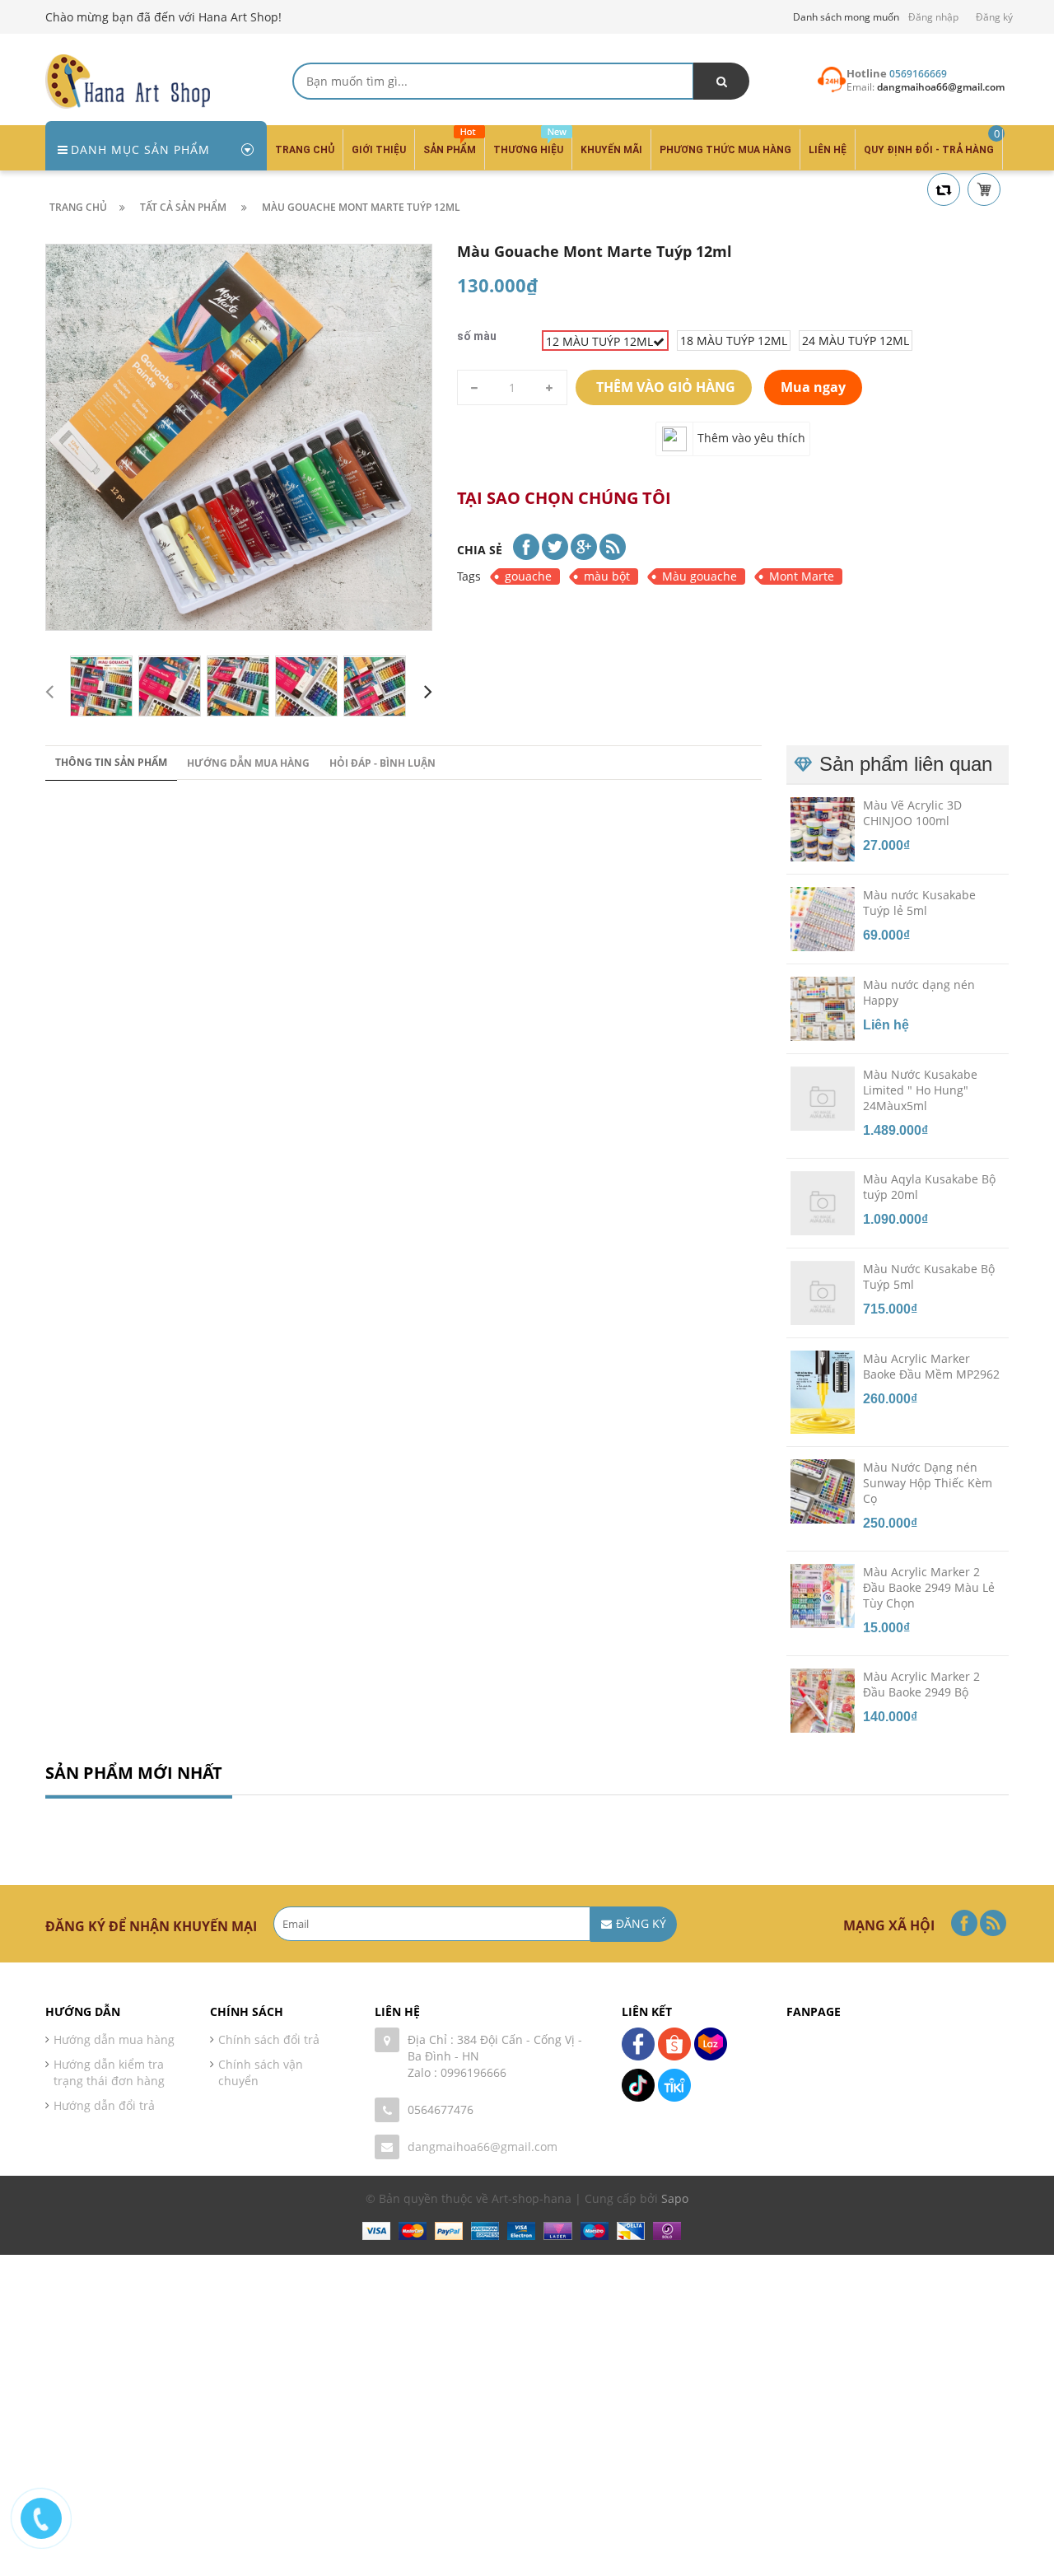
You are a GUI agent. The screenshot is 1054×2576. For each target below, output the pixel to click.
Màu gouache (700, 576)
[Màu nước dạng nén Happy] (823, 1008)
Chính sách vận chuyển (261, 2072)
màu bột (607, 576)
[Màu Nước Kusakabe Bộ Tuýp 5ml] (823, 1292)
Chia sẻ (480, 550)
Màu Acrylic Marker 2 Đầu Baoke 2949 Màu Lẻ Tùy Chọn (929, 1587)
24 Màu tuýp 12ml (856, 341)
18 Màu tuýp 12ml (734, 341)
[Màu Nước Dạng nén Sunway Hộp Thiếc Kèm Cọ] (823, 1491)
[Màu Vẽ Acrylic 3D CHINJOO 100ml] (823, 828)
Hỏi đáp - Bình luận (382, 763)
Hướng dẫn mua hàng (248, 763)
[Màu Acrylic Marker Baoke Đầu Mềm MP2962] (823, 1391)
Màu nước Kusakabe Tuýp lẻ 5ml (919, 903)
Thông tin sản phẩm (111, 762)
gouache (528, 576)
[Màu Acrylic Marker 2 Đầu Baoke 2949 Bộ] (823, 1700)
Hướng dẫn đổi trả (104, 2105)
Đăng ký (994, 17)
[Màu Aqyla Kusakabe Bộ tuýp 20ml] (823, 1202)
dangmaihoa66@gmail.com (483, 2147)
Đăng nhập (933, 17)
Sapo (675, 2198)
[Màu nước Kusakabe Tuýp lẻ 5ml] (823, 918)
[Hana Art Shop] (128, 80)
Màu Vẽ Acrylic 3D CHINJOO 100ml (912, 813)
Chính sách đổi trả (269, 2039)
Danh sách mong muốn (846, 17)
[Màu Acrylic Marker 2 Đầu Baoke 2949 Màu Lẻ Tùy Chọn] (823, 1595)
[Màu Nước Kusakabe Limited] (823, 1098)
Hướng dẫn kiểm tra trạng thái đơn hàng (109, 2072)
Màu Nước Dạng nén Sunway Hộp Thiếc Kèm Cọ (928, 1483)
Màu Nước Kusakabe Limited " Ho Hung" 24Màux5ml (920, 1090)
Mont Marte (802, 576)
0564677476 (441, 2109)
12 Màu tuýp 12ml (599, 341)
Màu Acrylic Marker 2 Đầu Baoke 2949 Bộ (921, 1684)
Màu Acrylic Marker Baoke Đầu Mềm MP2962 (931, 1366)
